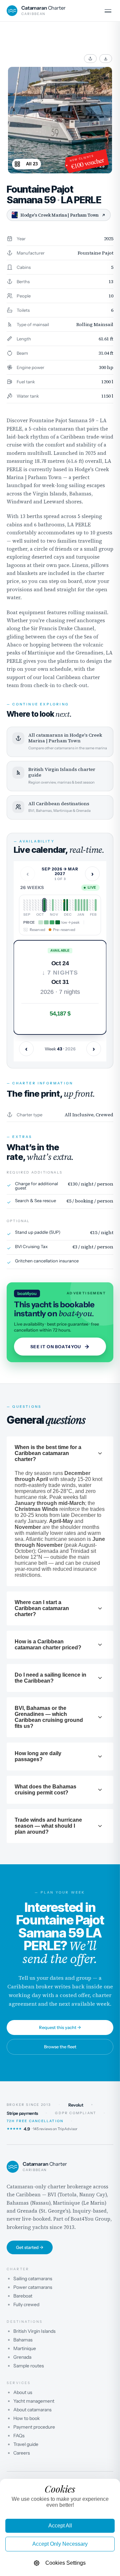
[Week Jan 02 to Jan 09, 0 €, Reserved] (73, 905)
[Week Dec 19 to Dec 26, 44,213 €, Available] (67, 905)
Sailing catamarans (33, 2279)
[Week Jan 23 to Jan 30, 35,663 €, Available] (82, 905)
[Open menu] (108, 11)
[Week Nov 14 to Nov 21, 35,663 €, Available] (53, 905)
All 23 (32, 164)
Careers (22, 2453)
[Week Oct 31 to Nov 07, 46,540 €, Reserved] (47, 905)
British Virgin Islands (34, 2331)
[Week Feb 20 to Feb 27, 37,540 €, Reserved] (93, 905)
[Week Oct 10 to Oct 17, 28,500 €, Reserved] (39, 905)
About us (23, 2392)
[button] (60, 987)
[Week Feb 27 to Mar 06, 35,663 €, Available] (96, 905)
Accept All (60, 2526)
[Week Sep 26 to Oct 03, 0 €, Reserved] (33, 905)
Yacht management (34, 2401)
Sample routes (29, 2366)
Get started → (30, 2247)
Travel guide (26, 2444)
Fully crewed (26, 2304)
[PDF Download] (106, 59)
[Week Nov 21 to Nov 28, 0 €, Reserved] (56, 905)
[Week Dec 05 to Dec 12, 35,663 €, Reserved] (61, 905)
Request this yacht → (60, 2027)
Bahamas (23, 2340)
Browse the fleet (60, 2047)
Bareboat (23, 2296)
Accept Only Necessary (60, 2544)
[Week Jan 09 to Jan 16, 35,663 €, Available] (76, 905)
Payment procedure (34, 2427)
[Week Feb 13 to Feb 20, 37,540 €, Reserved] (90, 905)
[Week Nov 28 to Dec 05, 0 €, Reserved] (59, 905)
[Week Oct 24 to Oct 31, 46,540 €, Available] (44, 905)
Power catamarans (33, 2287)
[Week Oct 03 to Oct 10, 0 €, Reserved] (36, 905)
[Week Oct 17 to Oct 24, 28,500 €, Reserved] (41, 905)
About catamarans (32, 2410)
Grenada (22, 2357)
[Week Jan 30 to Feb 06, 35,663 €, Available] (84, 905)
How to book (26, 2418)
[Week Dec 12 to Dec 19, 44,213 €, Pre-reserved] (64, 905)
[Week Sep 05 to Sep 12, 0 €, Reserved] (24, 905)
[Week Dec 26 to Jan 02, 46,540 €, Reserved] (70, 905)
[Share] (90, 59)
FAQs (19, 2436)
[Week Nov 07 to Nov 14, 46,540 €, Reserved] (50, 905)
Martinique (25, 2348)
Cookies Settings (65, 2563)
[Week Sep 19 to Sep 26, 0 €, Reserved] (30, 905)
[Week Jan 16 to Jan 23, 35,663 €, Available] (79, 905)
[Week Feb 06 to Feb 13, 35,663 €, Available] (87, 905)
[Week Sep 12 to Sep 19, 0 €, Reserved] (27, 905)
